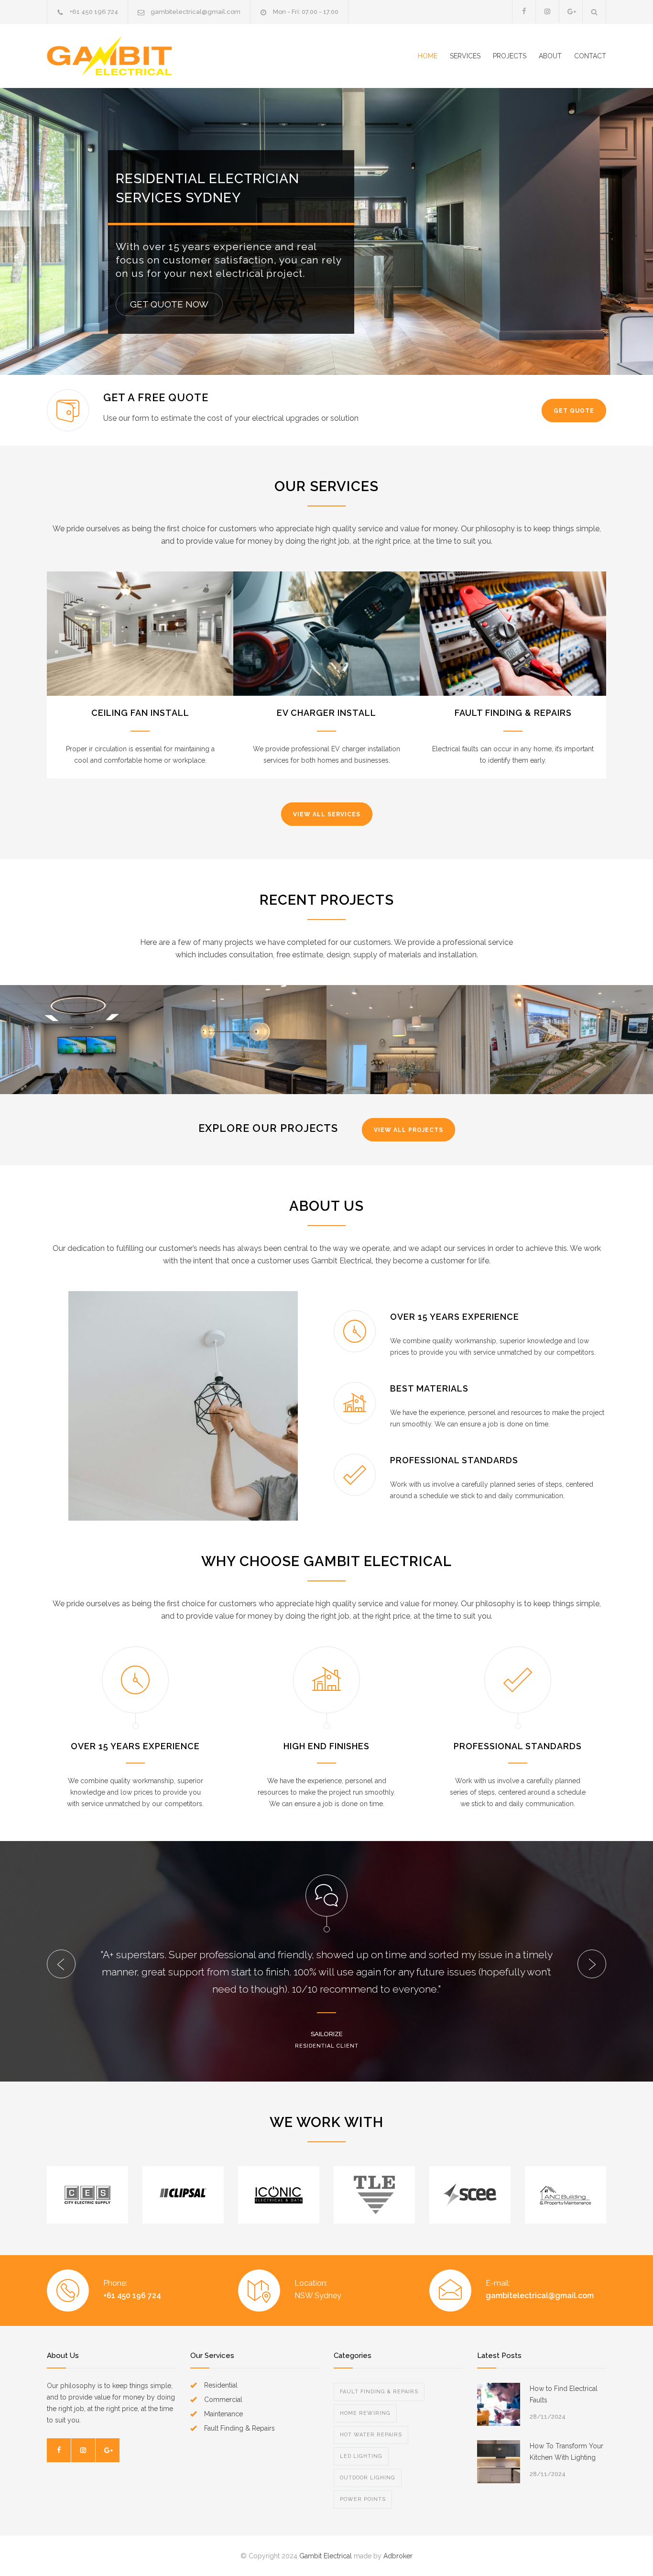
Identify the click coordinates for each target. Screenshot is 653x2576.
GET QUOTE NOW (169, 304)
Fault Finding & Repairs (379, 2392)
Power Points (363, 2499)
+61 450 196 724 (94, 12)
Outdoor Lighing (368, 2478)
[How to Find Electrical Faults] (499, 2404)
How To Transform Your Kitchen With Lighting (566, 2452)
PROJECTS (510, 56)
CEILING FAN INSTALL (140, 713)
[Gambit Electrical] (135, 56)
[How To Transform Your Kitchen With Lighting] (499, 2462)
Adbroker (398, 2556)
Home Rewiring (365, 2413)
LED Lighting (361, 2456)
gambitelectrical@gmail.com (196, 12)
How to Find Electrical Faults (564, 2394)
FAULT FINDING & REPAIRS (513, 713)
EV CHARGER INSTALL (326, 713)
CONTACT (590, 56)
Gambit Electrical (326, 2556)
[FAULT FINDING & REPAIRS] (513, 634)
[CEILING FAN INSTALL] (140, 634)
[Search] (594, 12)
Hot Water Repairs (371, 2435)
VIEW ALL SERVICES (327, 814)
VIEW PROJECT (82, 1054)
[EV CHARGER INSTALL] (326, 634)
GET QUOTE (574, 411)
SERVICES (465, 56)
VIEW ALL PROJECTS (408, 1130)
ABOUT (550, 56)
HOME (428, 56)
